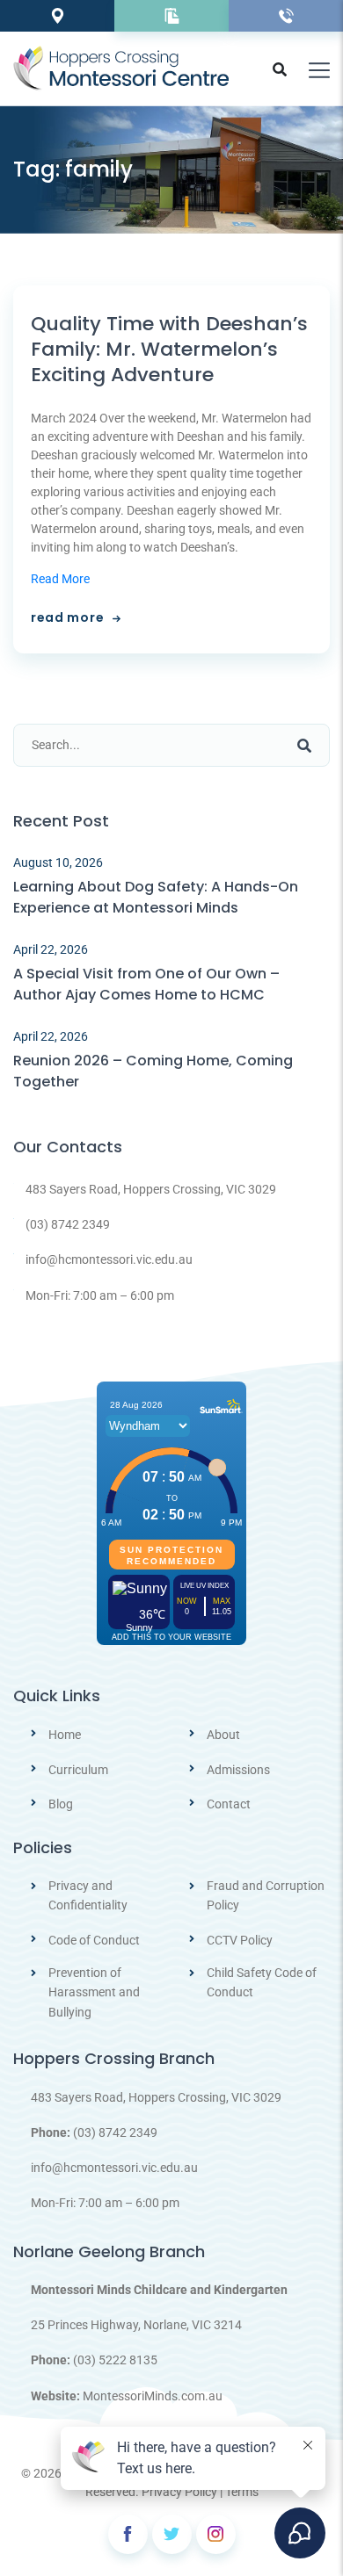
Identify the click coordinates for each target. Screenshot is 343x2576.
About (223, 1735)
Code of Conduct (94, 1940)
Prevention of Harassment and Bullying (94, 1992)
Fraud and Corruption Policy (266, 1895)
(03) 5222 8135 (115, 2360)
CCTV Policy (240, 1940)
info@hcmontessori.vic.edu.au (109, 1259)
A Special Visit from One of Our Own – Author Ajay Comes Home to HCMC (146, 984)
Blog (61, 1804)
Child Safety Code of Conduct (262, 1982)
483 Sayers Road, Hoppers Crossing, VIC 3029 (151, 1189)
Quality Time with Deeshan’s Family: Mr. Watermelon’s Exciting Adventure (169, 350)
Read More (60, 579)
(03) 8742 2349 (68, 1224)
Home (65, 1735)
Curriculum (78, 1770)
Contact (229, 1804)
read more (67, 617)
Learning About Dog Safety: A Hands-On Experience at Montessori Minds (156, 897)
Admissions (238, 1770)
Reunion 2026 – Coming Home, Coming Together (153, 1071)
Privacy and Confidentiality (88, 1895)
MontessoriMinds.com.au (153, 2396)
